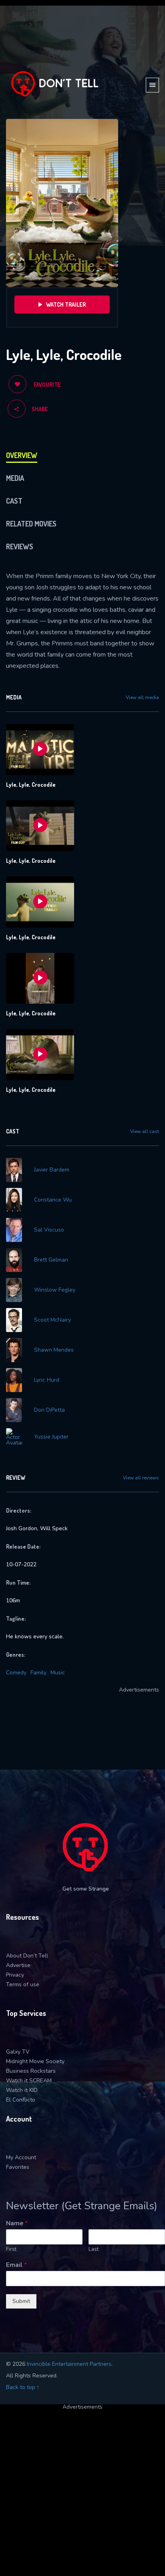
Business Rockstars (31, 2071)
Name (17, 2223)
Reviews (20, 547)
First (11, 2249)
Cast (14, 501)
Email (16, 2265)
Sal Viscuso (49, 1230)
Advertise (18, 1965)
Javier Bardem (52, 1170)
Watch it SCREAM (29, 2081)
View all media (142, 697)
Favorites (18, 2167)
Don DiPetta (49, 1410)
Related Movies (31, 524)
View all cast (145, 1131)
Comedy (16, 1673)
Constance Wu (53, 1200)
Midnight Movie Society (35, 2061)
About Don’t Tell (27, 1956)
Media (15, 478)
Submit (21, 2301)
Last (94, 2249)
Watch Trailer (66, 304)
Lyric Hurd (47, 1380)
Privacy (15, 1975)
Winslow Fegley (55, 1290)
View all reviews (141, 1478)
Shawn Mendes (54, 1350)
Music (58, 1673)
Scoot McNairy (52, 1320)
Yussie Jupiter (51, 1437)
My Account (21, 2157)
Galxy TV (18, 2052)
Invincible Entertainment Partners (69, 2364)
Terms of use (23, 1984)
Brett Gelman (51, 1260)
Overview (22, 455)
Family (38, 1673)
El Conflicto (21, 2100)
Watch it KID (22, 2090)
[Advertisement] (82, 2492)
